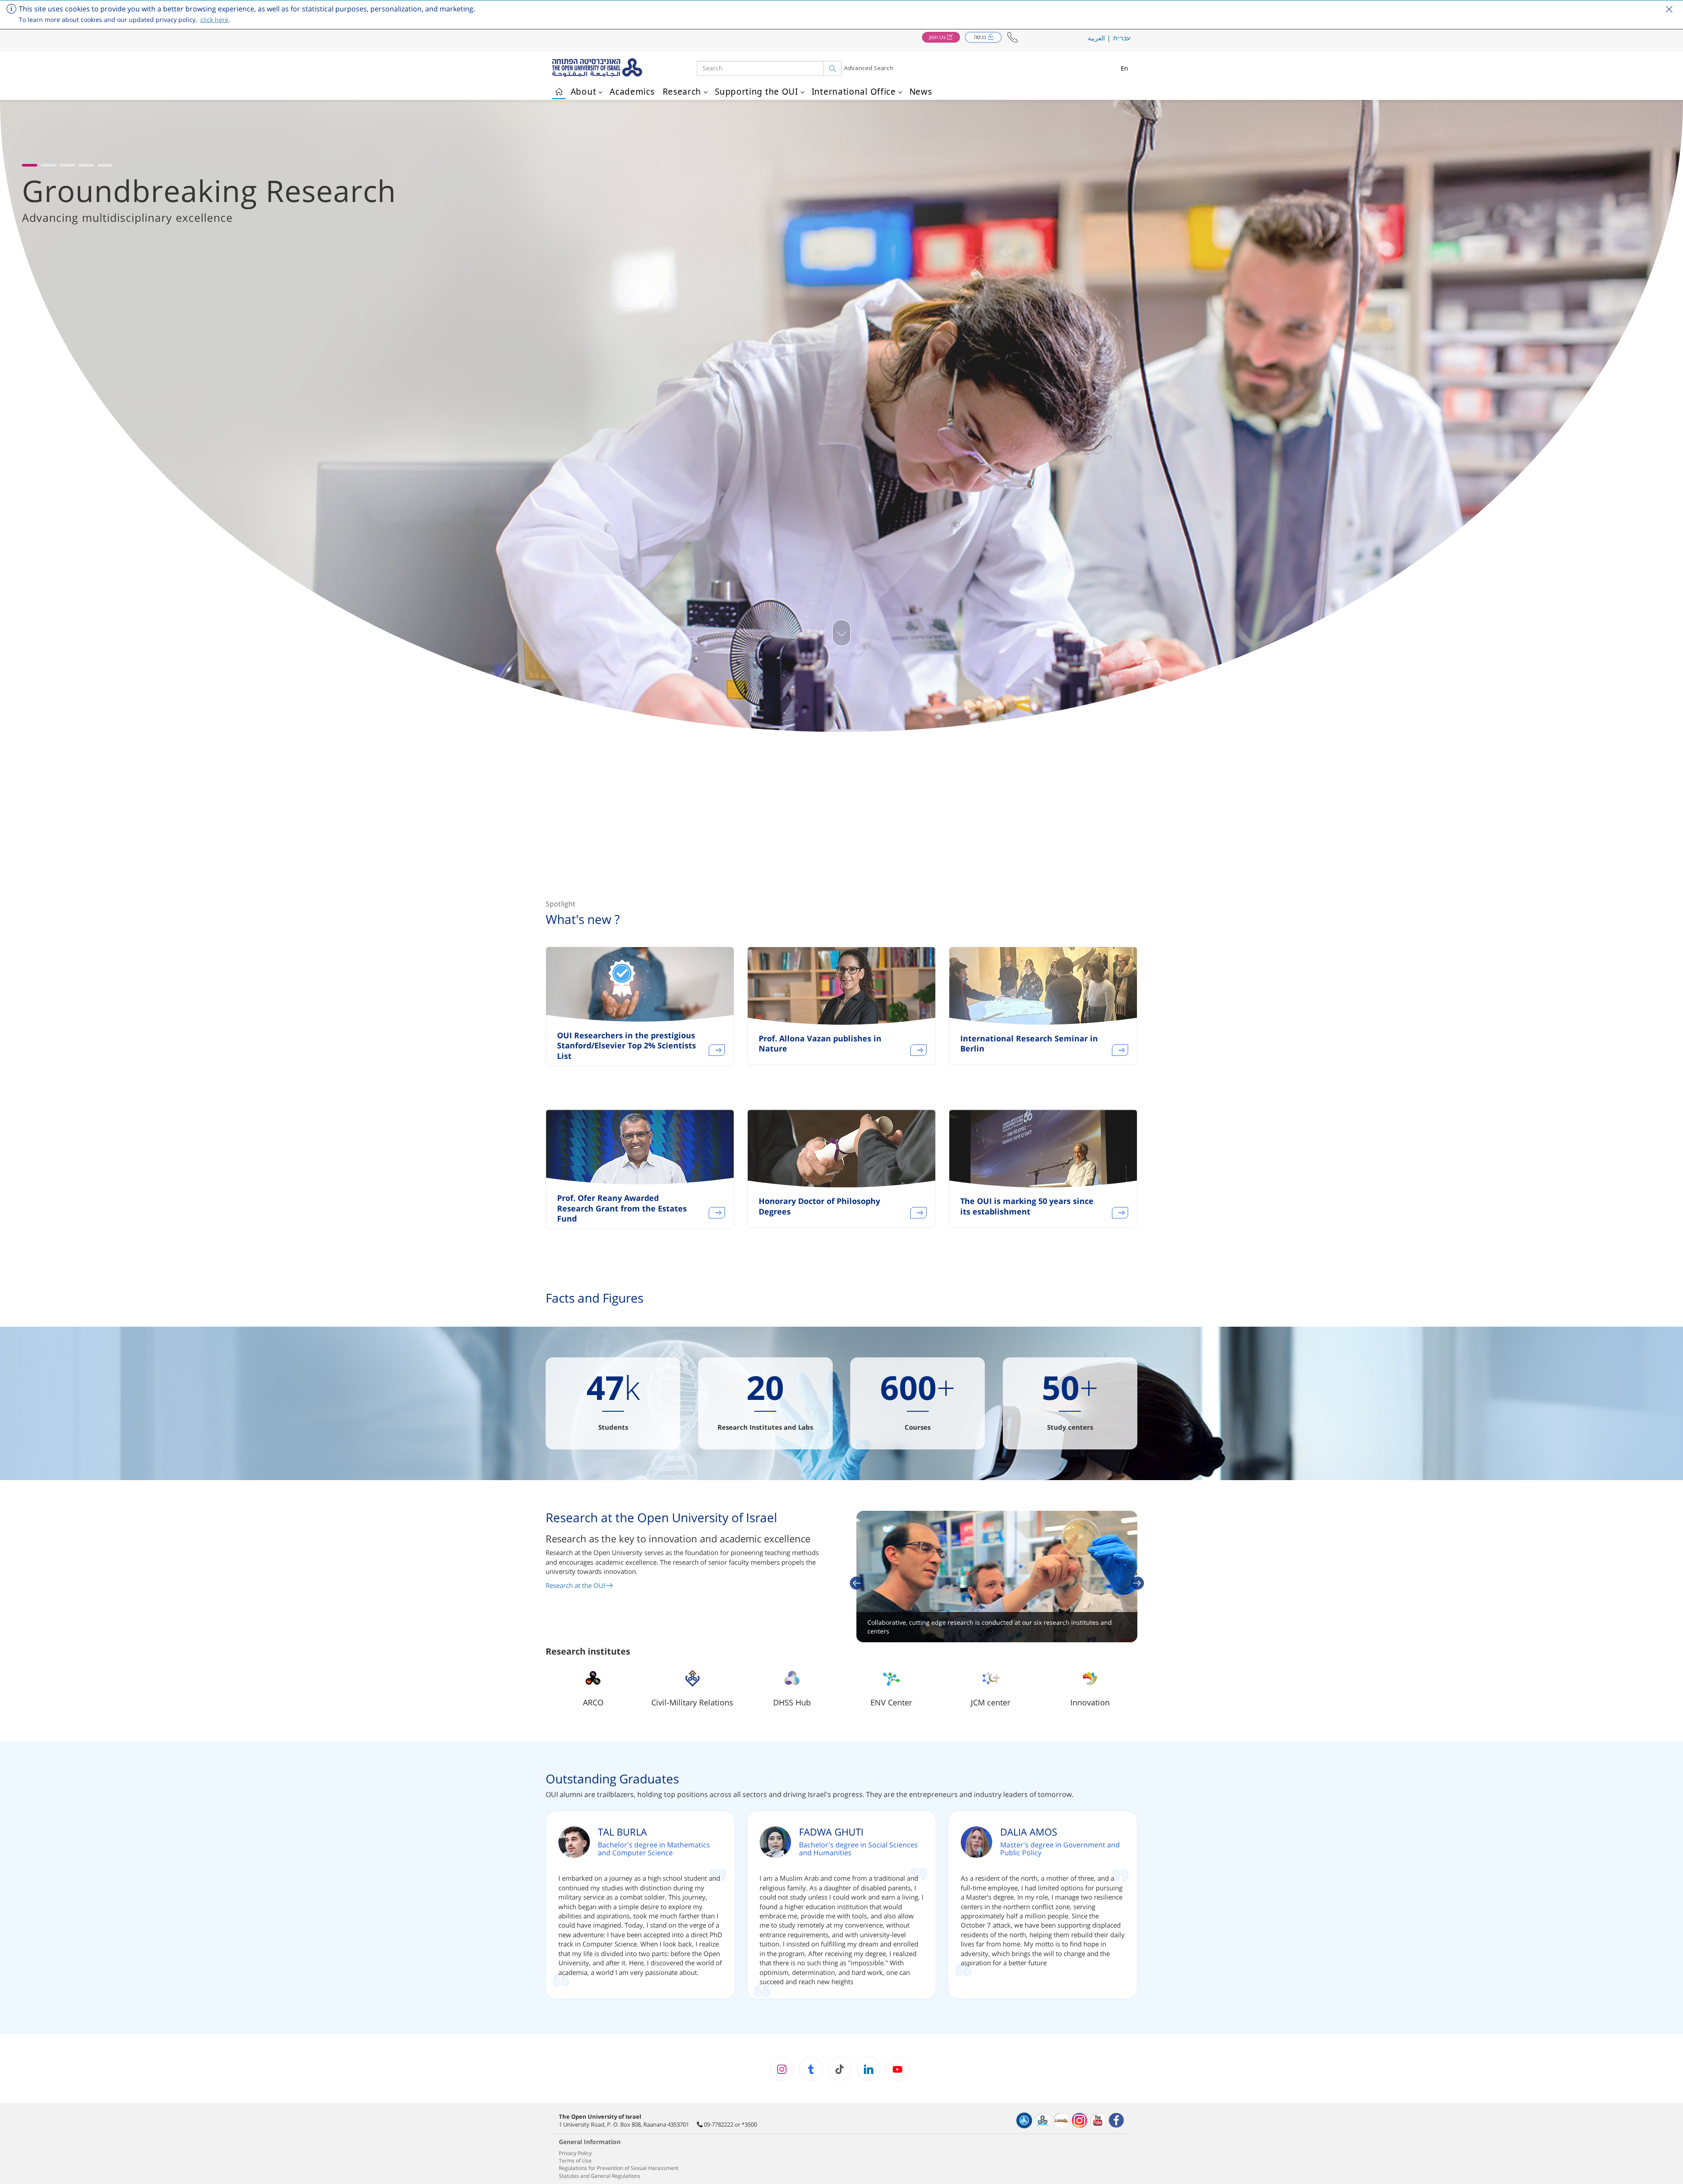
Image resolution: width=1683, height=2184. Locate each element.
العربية (1096, 38)
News (921, 92)
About (584, 92)
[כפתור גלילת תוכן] (841, 633)
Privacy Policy (575, 2153)
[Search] (833, 68)
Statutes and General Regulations (600, 2176)
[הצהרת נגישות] (1024, 2120)
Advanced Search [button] (869, 68)
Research (682, 92)
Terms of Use (575, 2161)
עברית (1122, 38)
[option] (640, 1012)
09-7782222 (719, 2124)
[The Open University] (625, 68)
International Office (854, 92)
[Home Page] (559, 90)
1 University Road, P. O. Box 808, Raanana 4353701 (624, 2124)
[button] (1012, 37)
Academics (632, 92)
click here (214, 20)
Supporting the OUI (756, 92)
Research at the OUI (575, 1585)
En (1125, 68)
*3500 (749, 2124)
